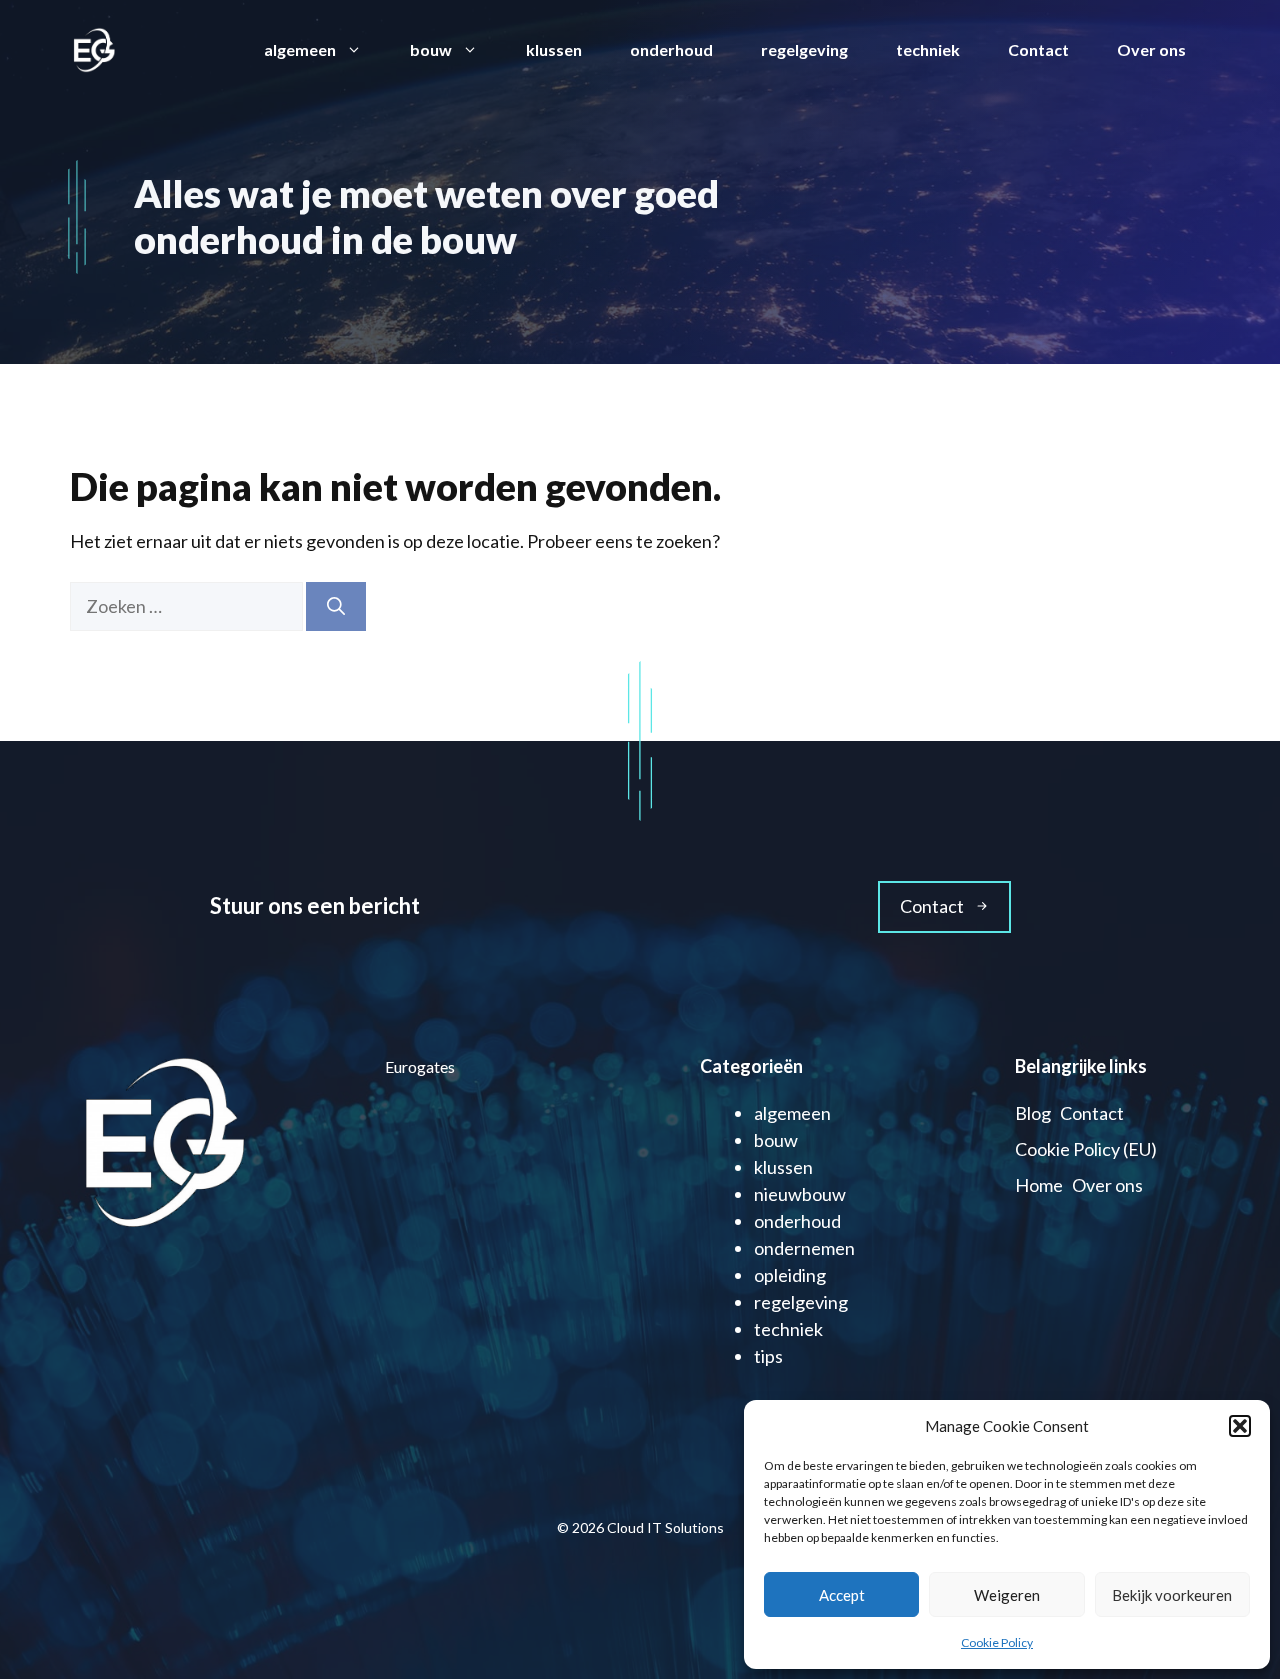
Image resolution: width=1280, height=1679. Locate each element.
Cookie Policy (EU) (1086, 1149)
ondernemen (804, 1248)
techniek (928, 49)
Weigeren (1007, 1595)
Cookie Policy (997, 1642)
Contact (1038, 49)
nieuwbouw (800, 1194)
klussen (554, 49)
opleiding (790, 1275)
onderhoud (671, 49)
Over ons (1151, 49)
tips (768, 1356)
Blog (1033, 1113)
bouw (431, 49)
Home (1039, 1185)
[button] (1240, 1426)
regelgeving (804, 49)
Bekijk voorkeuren (1172, 1595)
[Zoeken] (336, 606)
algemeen (300, 49)
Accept (842, 1595)
